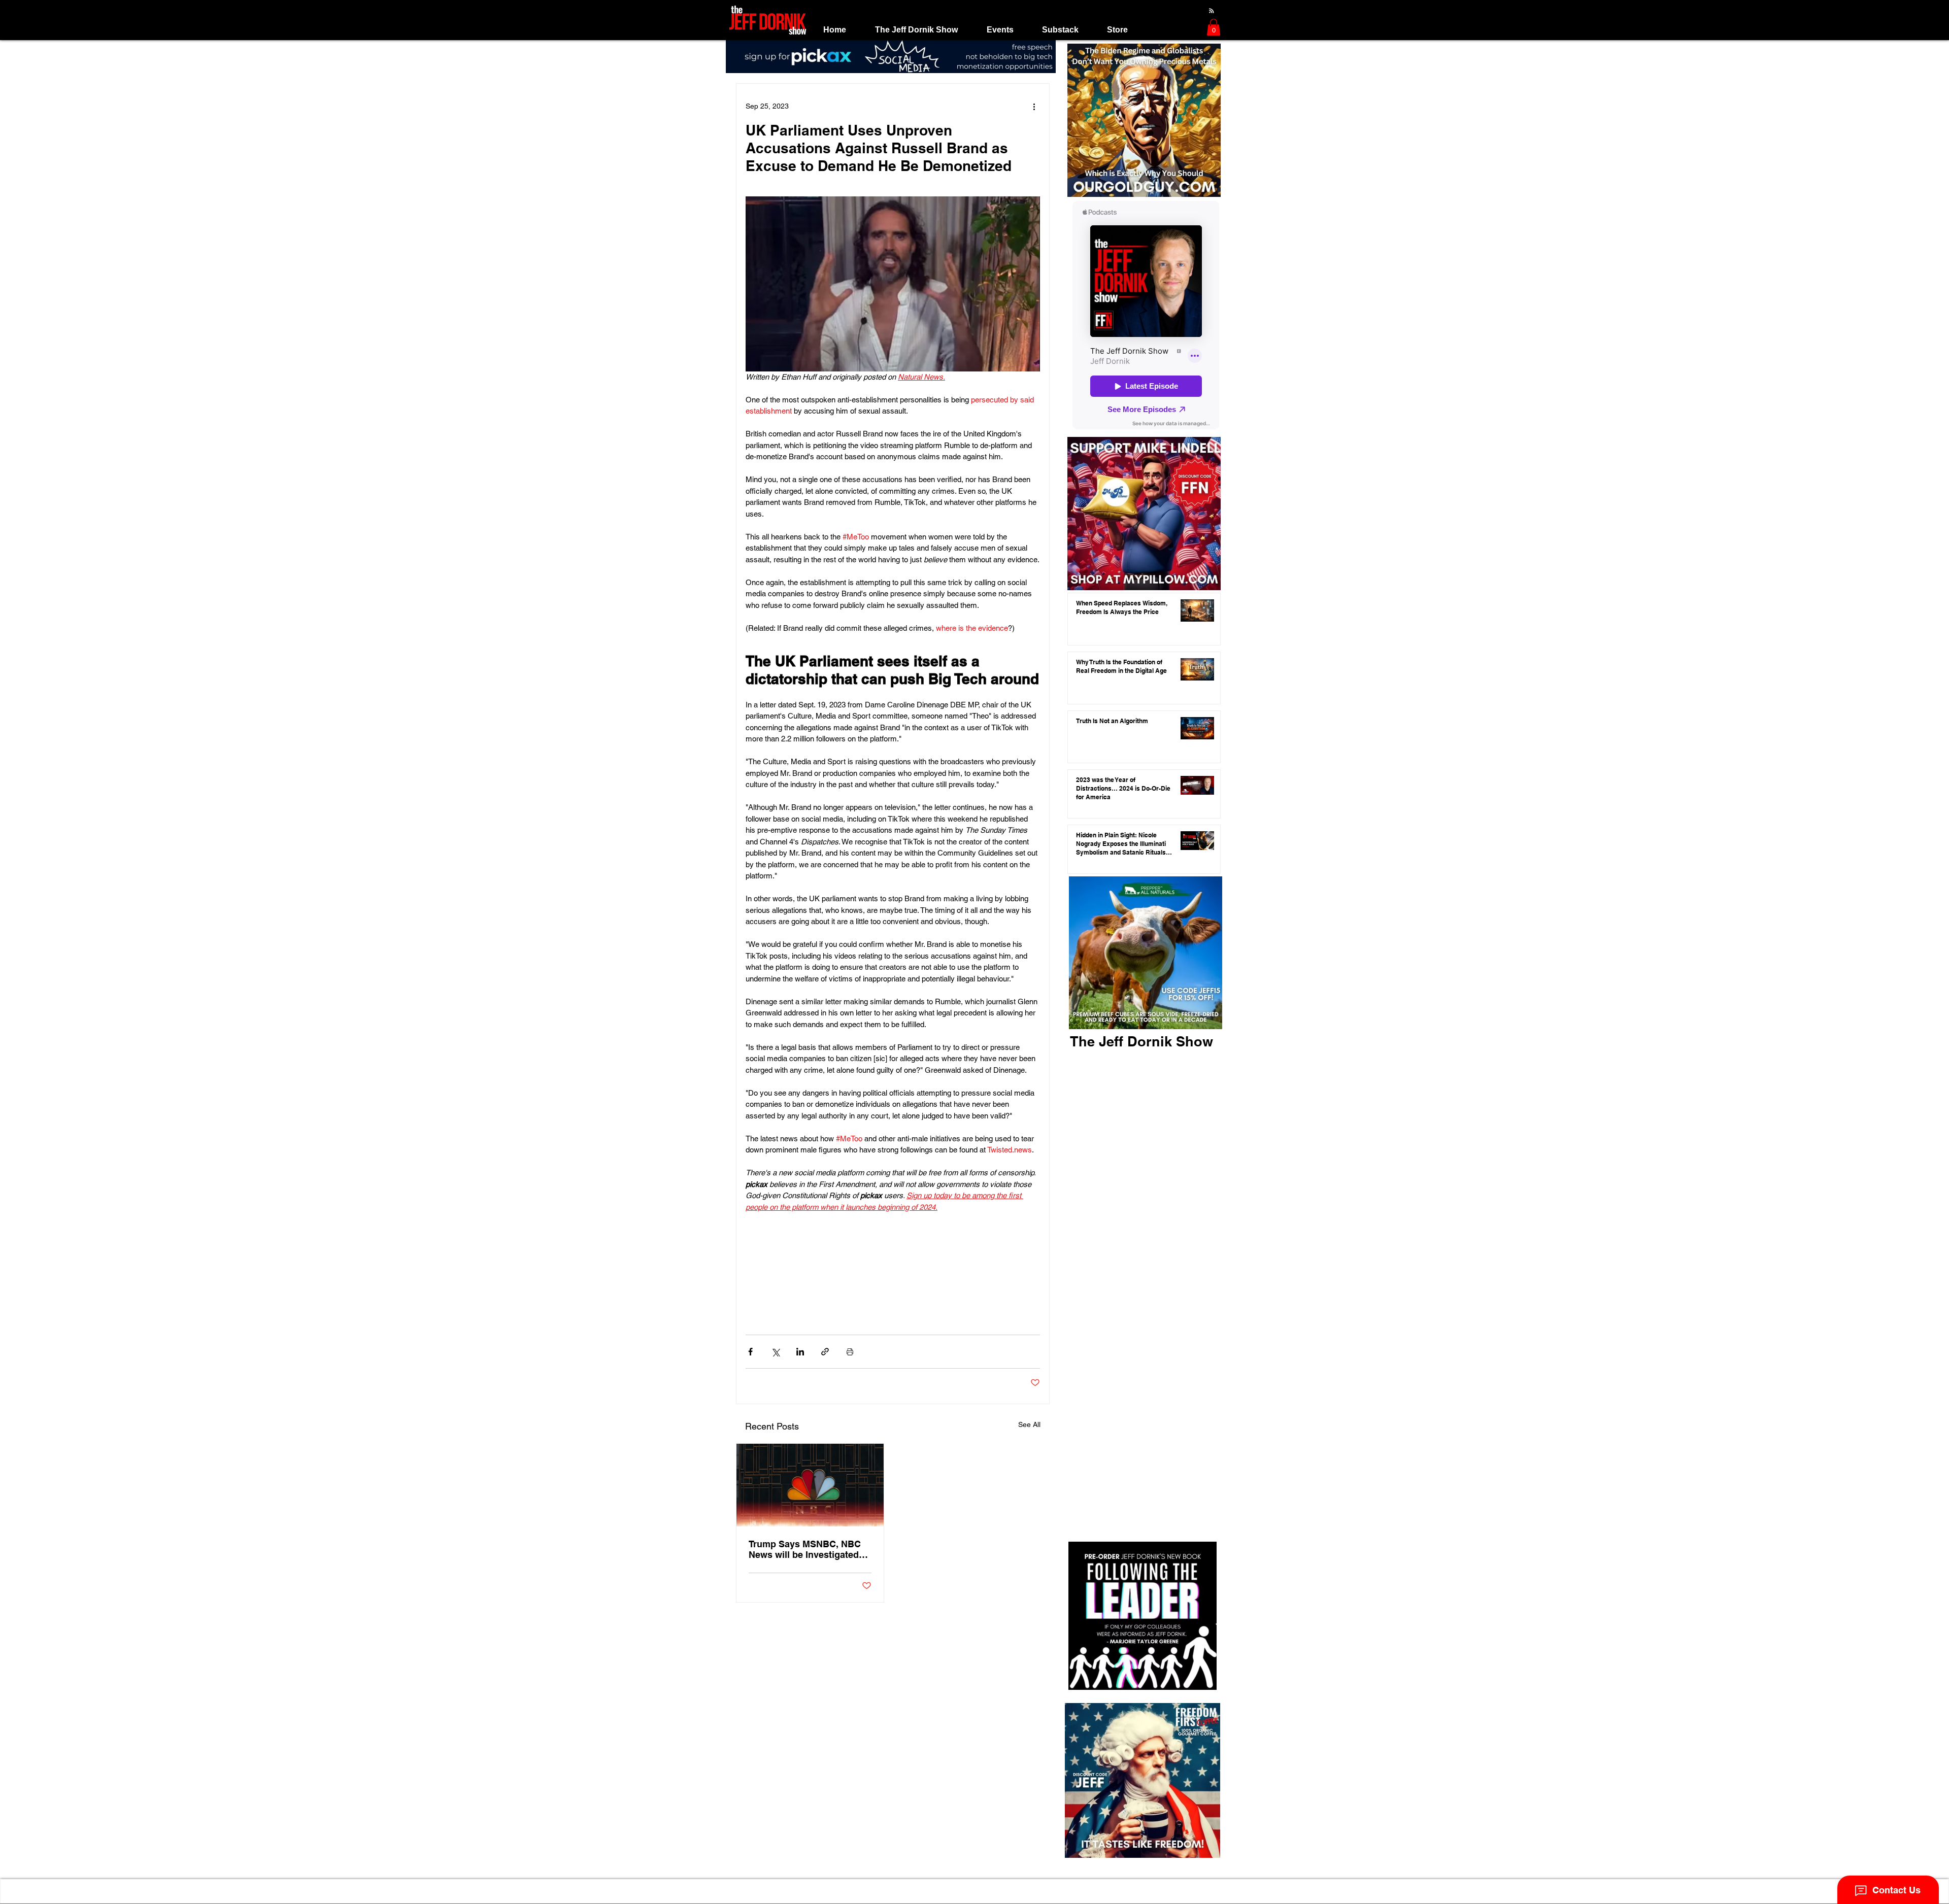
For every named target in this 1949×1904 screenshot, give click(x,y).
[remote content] (893, 1263)
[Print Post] (850, 1352)
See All (1029, 1424)
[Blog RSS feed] (1212, 11)
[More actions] (1034, 106)
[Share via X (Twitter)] (775, 1352)
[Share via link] (825, 1352)
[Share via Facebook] (750, 1352)
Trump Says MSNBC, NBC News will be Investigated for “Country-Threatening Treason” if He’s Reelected (805, 1549)
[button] (916, 30)
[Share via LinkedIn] (800, 1352)
